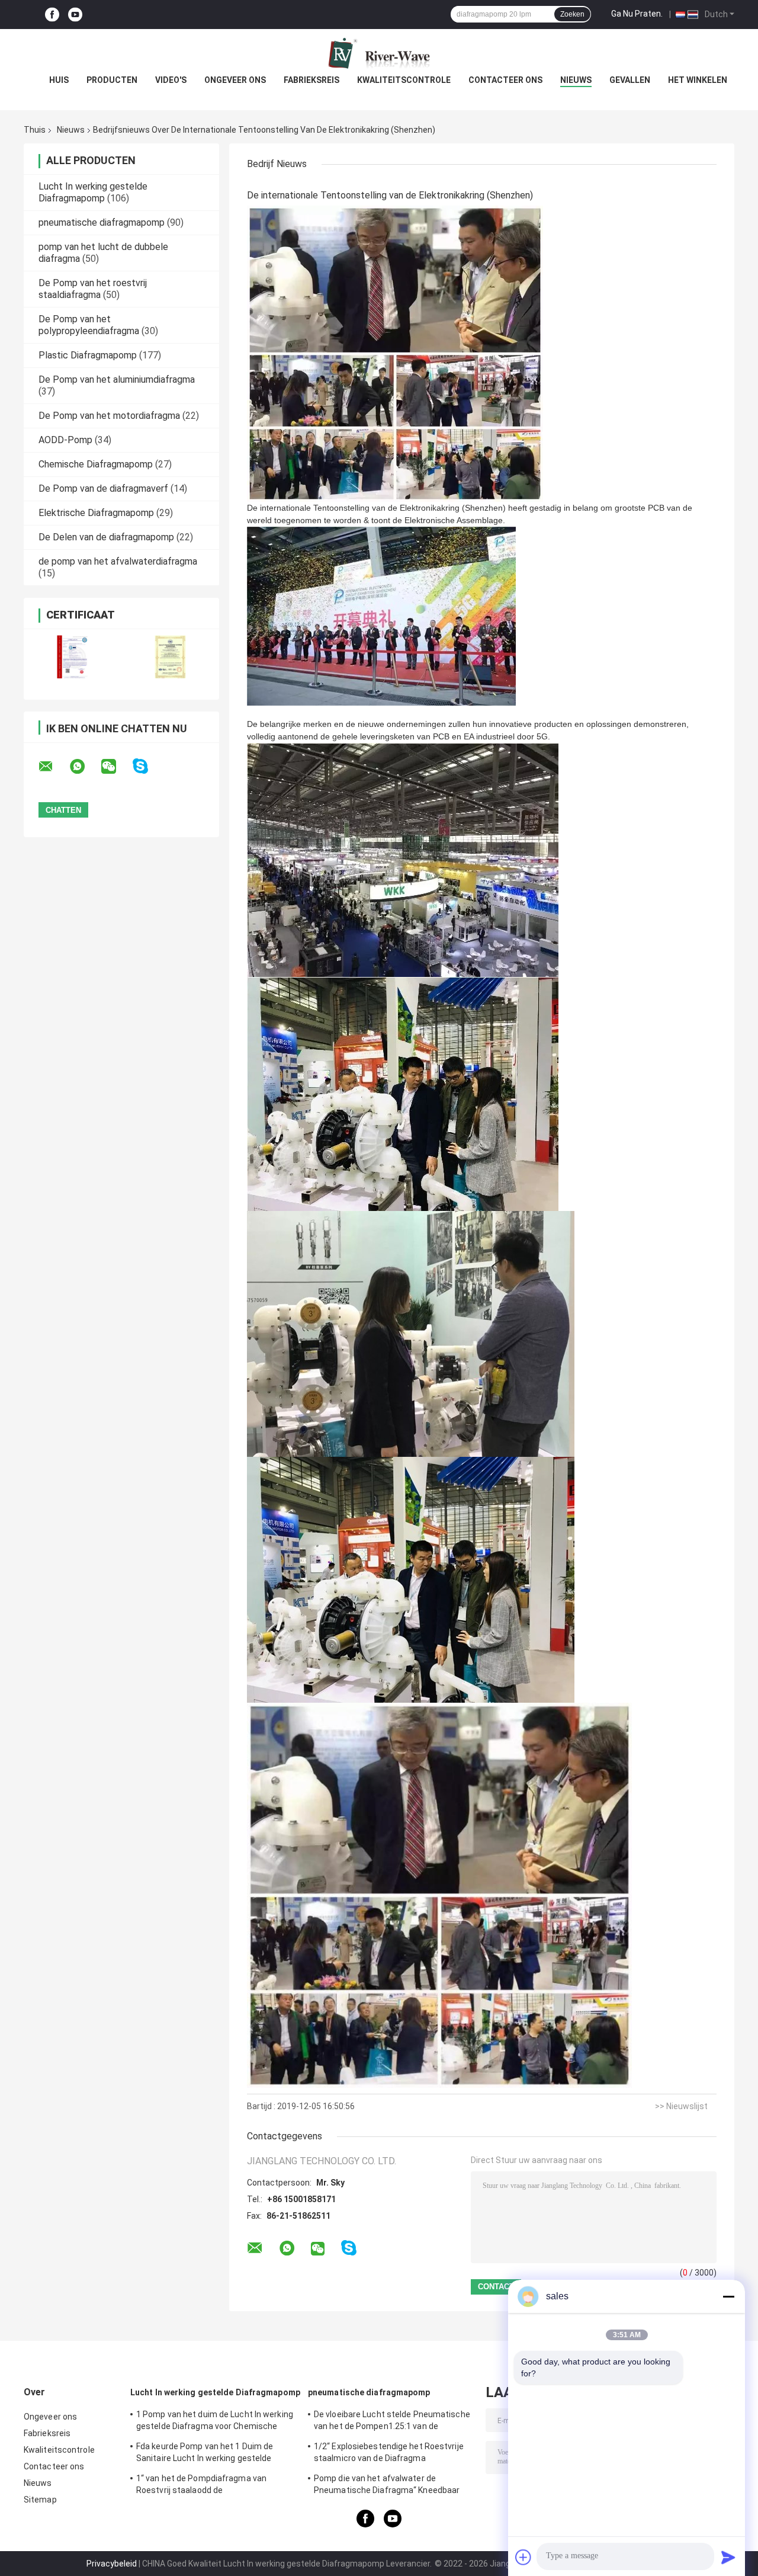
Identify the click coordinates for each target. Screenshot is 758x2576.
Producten (112, 80)
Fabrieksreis (311, 80)
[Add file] (523, 2557)
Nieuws (576, 80)
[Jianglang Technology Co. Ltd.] (379, 53)
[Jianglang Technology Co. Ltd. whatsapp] (85, 767)
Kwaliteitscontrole (404, 80)
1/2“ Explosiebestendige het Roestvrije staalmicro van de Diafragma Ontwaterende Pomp (389, 2454)
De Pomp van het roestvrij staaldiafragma (93, 289)
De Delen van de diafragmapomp (106, 537)
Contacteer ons (505, 80)
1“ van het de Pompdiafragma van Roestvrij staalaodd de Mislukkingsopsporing (201, 2486)
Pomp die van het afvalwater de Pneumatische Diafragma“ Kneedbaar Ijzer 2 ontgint (387, 2486)
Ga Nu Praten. (637, 14)
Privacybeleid (112, 2564)
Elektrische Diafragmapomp (96, 513)
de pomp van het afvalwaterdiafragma (118, 561)
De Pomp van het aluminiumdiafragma (117, 379)
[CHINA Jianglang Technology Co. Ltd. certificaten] (73, 657)
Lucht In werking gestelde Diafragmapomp (93, 192)
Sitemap (40, 2500)
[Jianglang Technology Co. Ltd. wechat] (116, 767)
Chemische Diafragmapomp (96, 464)
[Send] (728, 2557)
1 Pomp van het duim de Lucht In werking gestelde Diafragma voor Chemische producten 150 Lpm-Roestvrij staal (215, 2422)
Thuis (35, 130)
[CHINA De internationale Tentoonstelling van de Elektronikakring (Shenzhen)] (395, 353)
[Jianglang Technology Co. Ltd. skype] (148, 766)
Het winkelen (698, 80)
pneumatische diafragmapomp (102, 222)
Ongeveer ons (235, 80)
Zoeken (572, 14)
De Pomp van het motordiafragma (109, 416)
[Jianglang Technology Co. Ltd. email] (53, 767)
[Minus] (728, 2296)
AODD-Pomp (65, 440)
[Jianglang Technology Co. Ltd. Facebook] (52, 15)
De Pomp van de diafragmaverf (103, 488)
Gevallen (630, 80)
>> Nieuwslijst (681, 2106)
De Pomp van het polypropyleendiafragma (89, 325)
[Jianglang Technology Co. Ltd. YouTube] (75, 15)
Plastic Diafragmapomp (88, 355)
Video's (171, 80)
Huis (59, 80)
